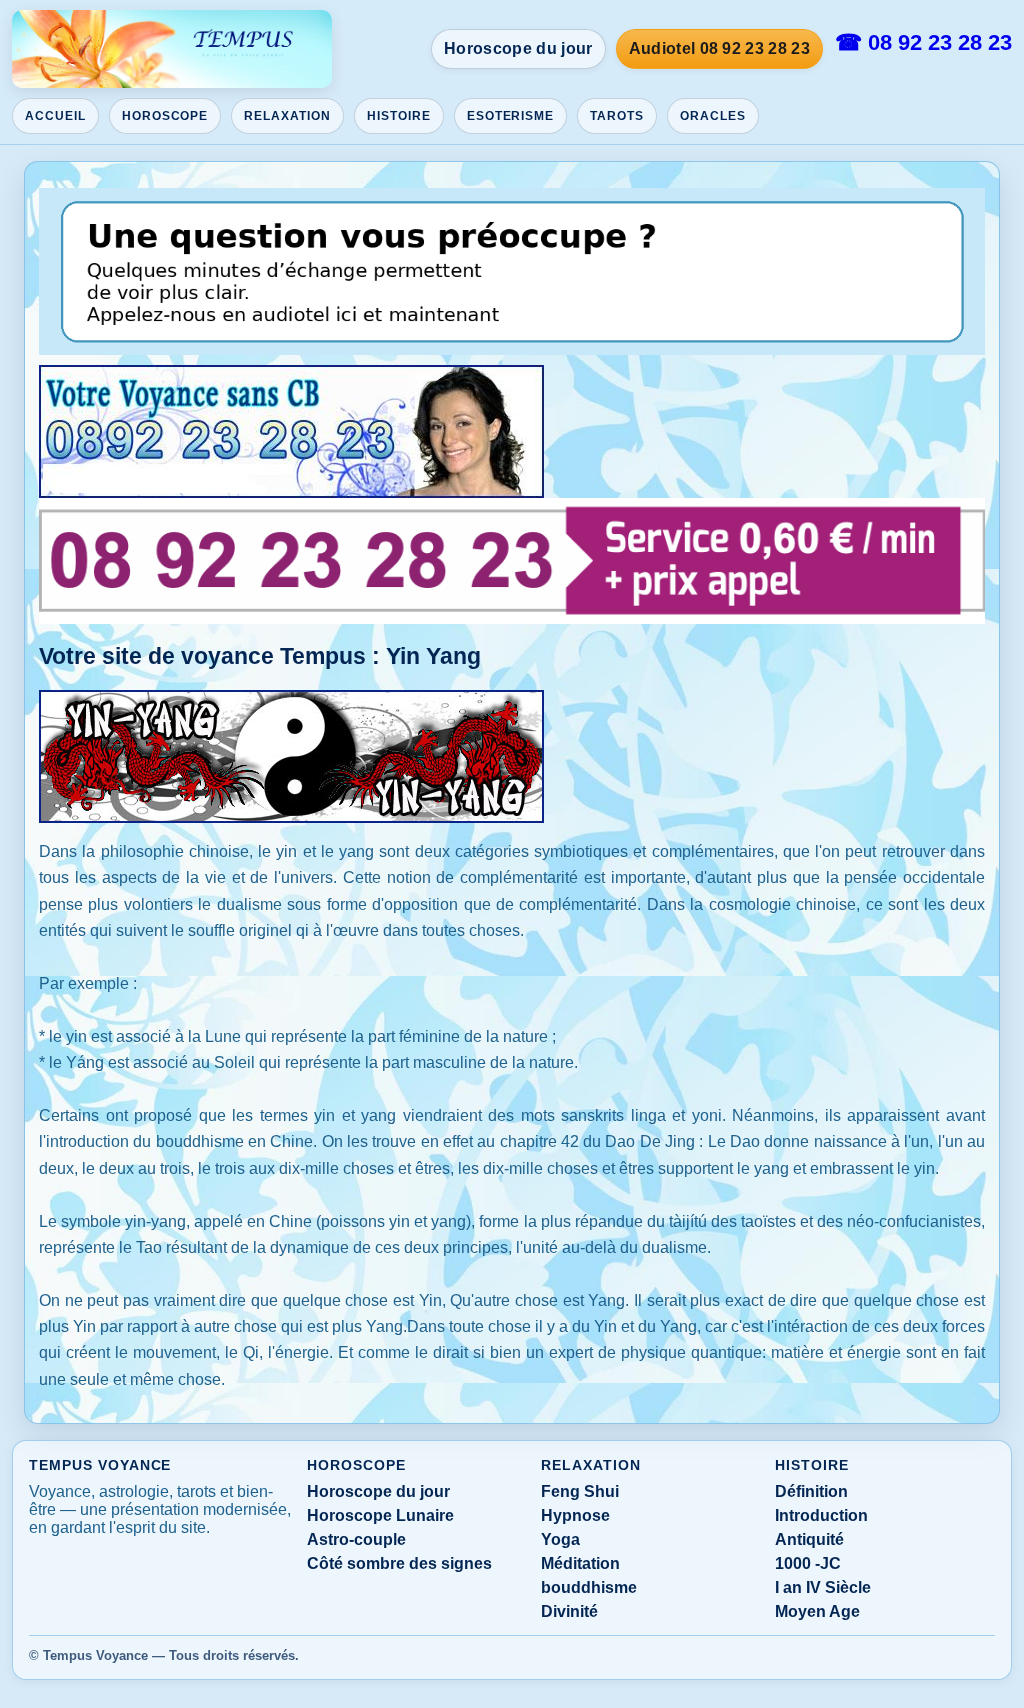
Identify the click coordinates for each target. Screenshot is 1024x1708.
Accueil (55, 116)
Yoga (560, 1539)
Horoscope (165, 116)
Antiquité (809, 1539)
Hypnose (575, 1515)
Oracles (713, 116)
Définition (811, 1491)
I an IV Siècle (823, 1587)
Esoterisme (511, 116)
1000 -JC (808, 1563)
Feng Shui (580, 1491)
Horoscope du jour (518, 48)
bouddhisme (589, 1587)
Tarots (617, 116)
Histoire (399, 116)
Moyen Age (817, 1611)
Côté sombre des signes (399, 1563)
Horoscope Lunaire (380, 1515)
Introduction (821, 1515)
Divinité (569, 1611)
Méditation (580, 1563)
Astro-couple (356, 1539)
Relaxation (287, 116)
